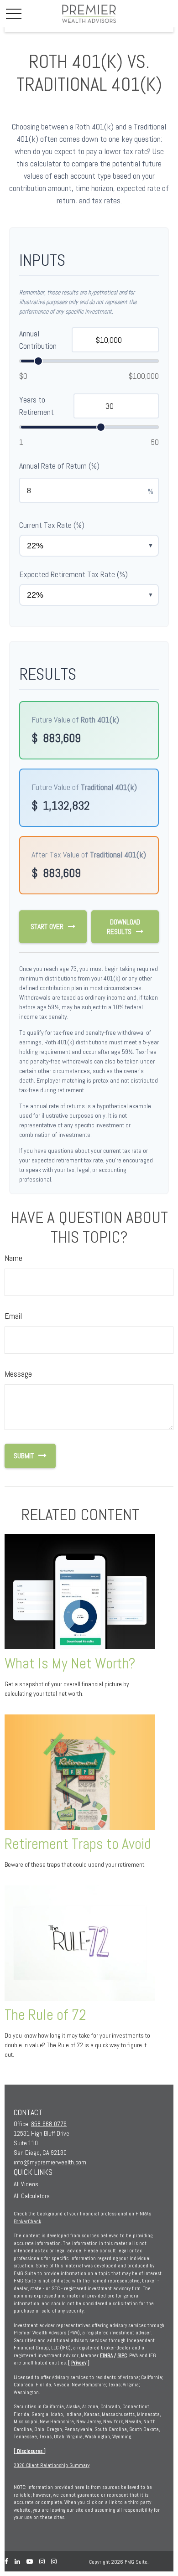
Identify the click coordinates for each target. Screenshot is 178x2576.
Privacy (79, 2363)
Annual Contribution (38, 340)
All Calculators (32, 2196)
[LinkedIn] (17, 2562)
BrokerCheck (27, 2221)
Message (18, 1374)
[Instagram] (42, 2562)
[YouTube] (30, 2562)
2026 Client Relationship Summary (52, 2465)
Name (13, 1258)
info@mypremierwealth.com (50, 2162)
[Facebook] (6, 2562)
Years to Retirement (37, 406)
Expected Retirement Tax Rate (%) (73, 574)
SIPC (122, 2355)
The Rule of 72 (45, 2015)
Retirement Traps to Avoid (78, 1844)
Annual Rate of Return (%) (59, 466)
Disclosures (30, 2451)
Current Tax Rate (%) (52, 525)
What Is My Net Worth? (70, 1663)
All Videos (26, 2184)
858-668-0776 (49, 2124)
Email (13, 1316)
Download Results (123, 927)
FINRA (106, 2355)
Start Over (47, 927)
